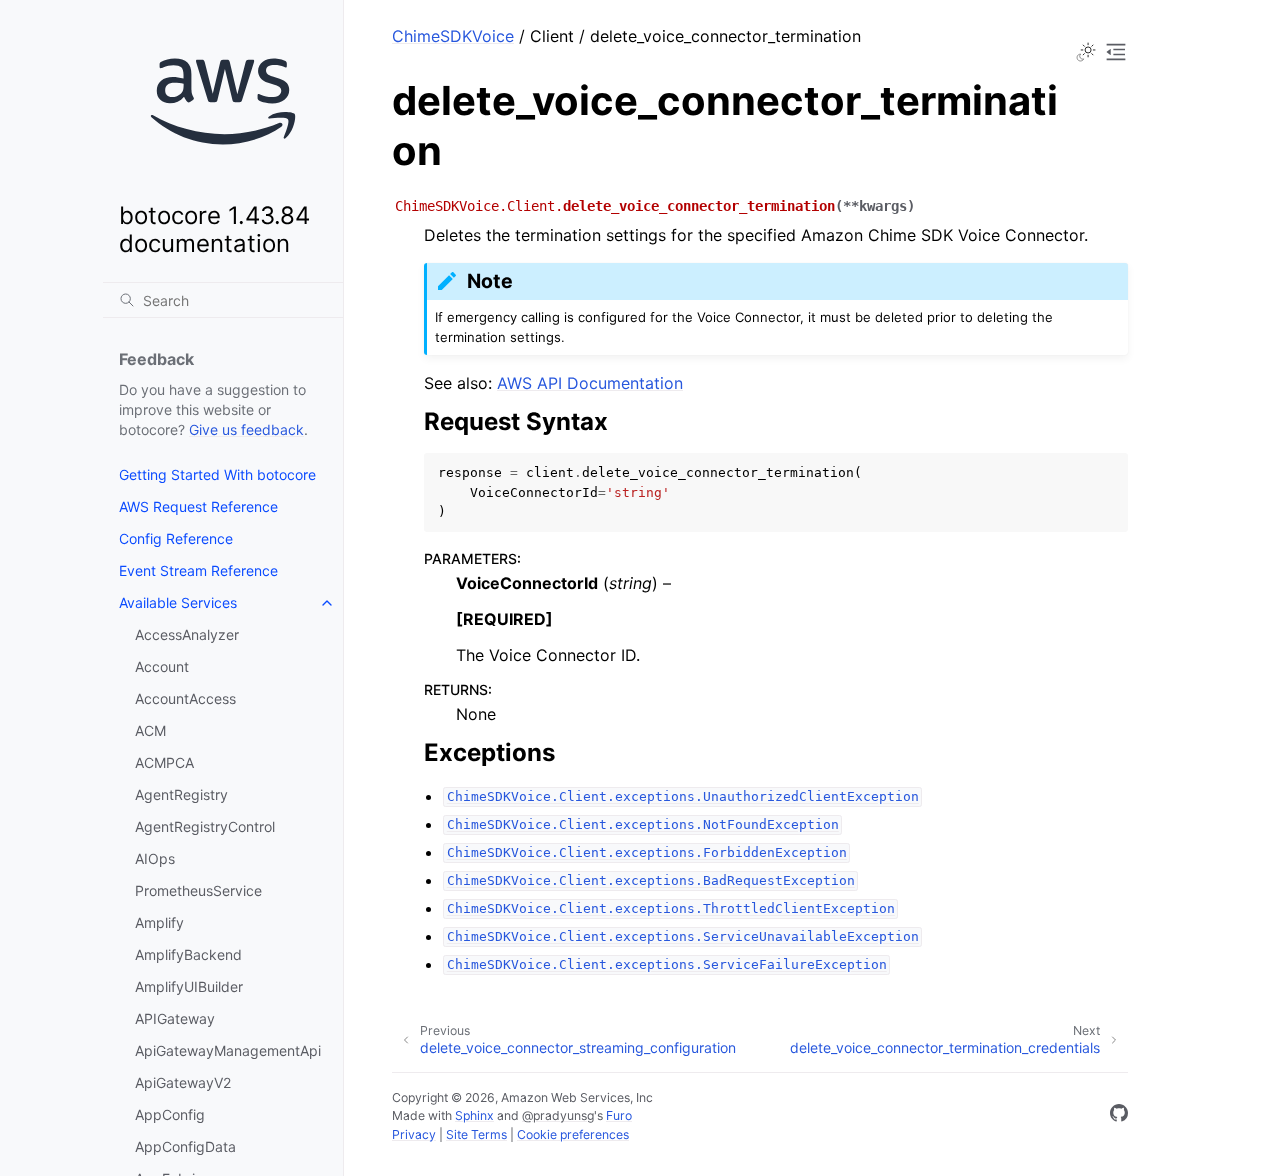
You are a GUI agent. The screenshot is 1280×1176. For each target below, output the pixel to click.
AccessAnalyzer (187, 634)
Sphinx (474, 1115)
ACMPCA (164, 762)
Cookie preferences (573, 1134)
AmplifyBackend (188, 954)
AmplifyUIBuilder (189, 986)
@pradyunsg (558, 1115)
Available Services (178, 602)
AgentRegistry (181, 794)
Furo (619, 1115)
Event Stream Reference (198, 570)
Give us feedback (246, 429)
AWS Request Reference (198, 506)
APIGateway (175, 1018)
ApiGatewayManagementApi (228, 1050)
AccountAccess (185, 698)
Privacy (414, 1134)
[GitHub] (1119, 1116)
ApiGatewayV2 (183, 1082)
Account (162, 666)
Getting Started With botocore (217, 474)
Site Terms (476, 1134)
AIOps (155, 858)
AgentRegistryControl (205, 826)
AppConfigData (185, 1146)
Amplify (159, 922)
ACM (150, 730)
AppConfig (170, 1114)
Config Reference (176, 538)
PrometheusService (198, 890)
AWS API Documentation (590, 383)
